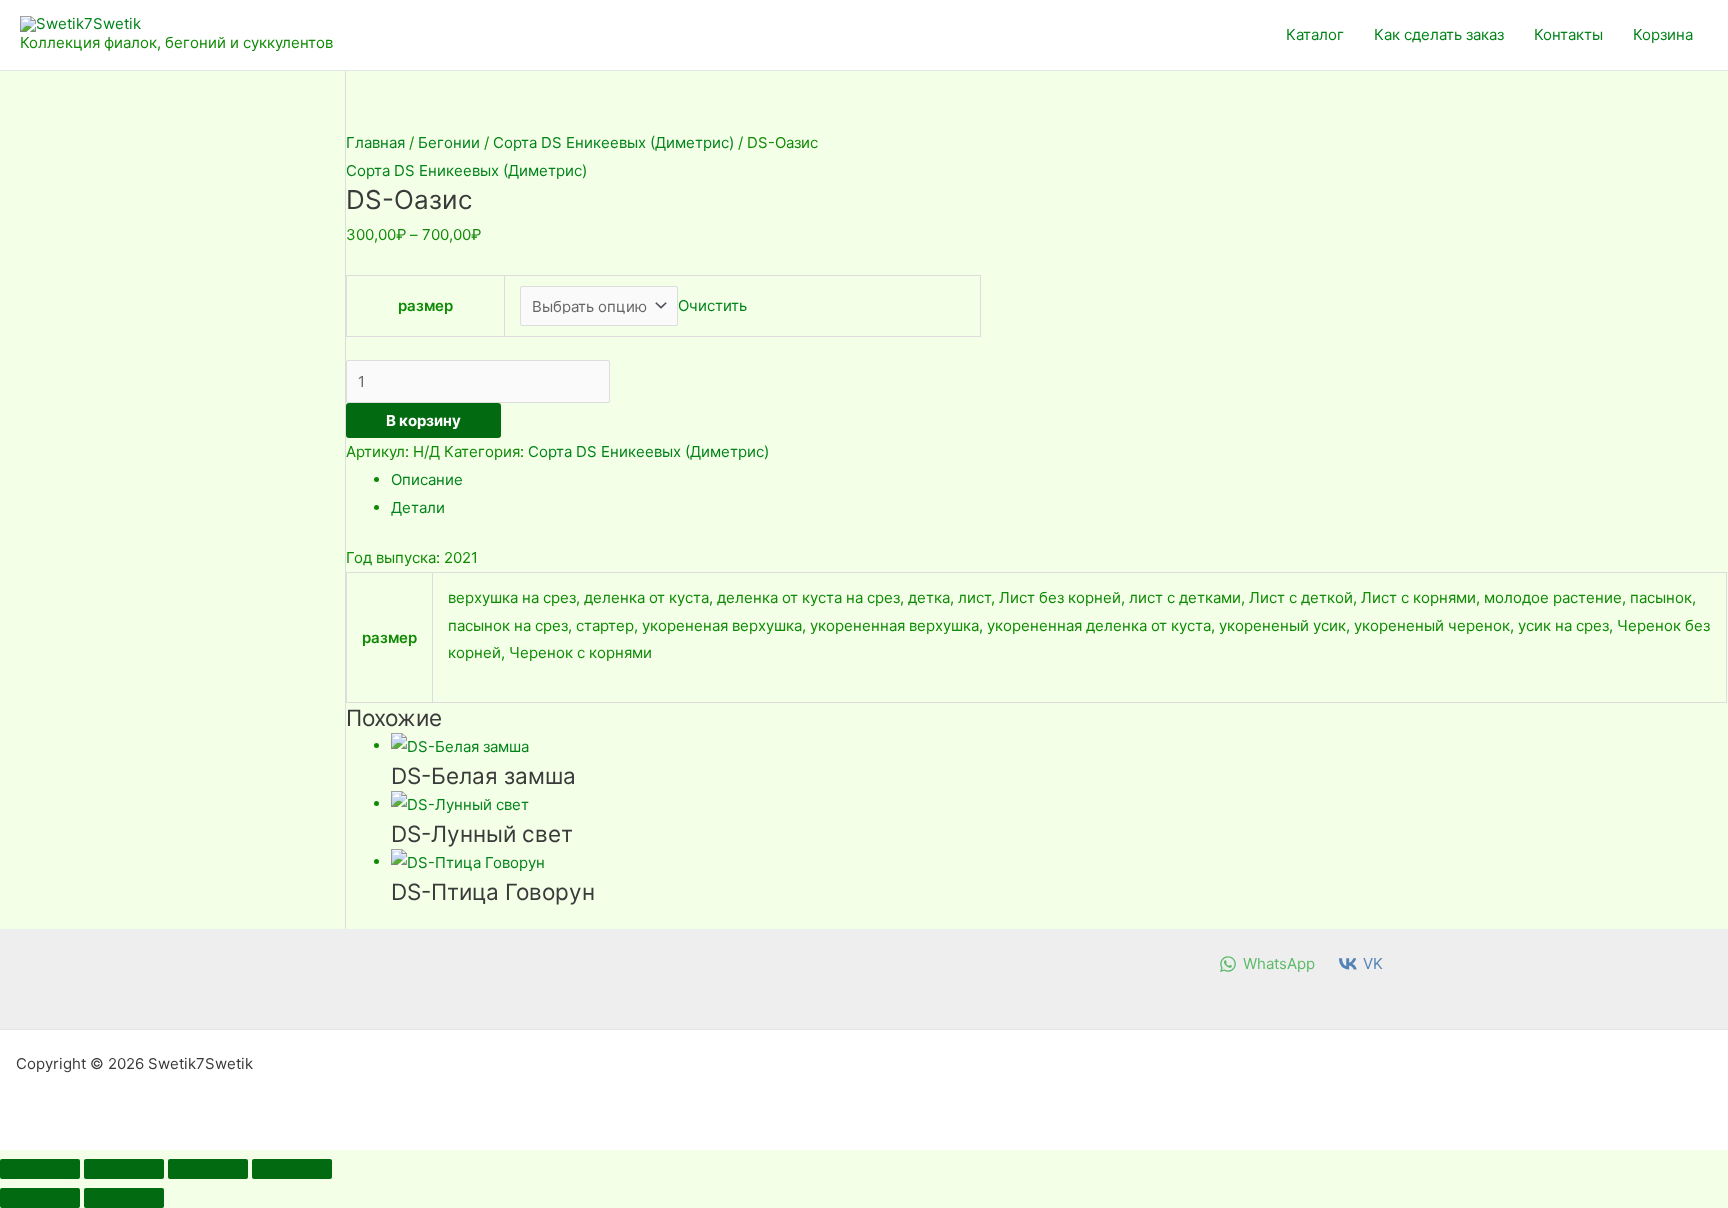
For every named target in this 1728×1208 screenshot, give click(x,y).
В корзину (423, 420)
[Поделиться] (208, 1169)
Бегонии (449, 142)
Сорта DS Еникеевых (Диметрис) (613, 142)
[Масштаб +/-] (40, 1169)
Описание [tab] (427, 479)
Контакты (1568, 34)
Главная (375, 142)
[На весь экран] (124, 1169)
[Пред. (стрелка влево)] (40, 1198)
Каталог (1315, 34)
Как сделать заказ (1439, 34)
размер (425, 305)
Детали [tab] (418, 507)
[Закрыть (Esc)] (292, 1169)
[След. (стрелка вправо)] (124, 1198)
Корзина (1663, 34)
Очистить (712, 306)
